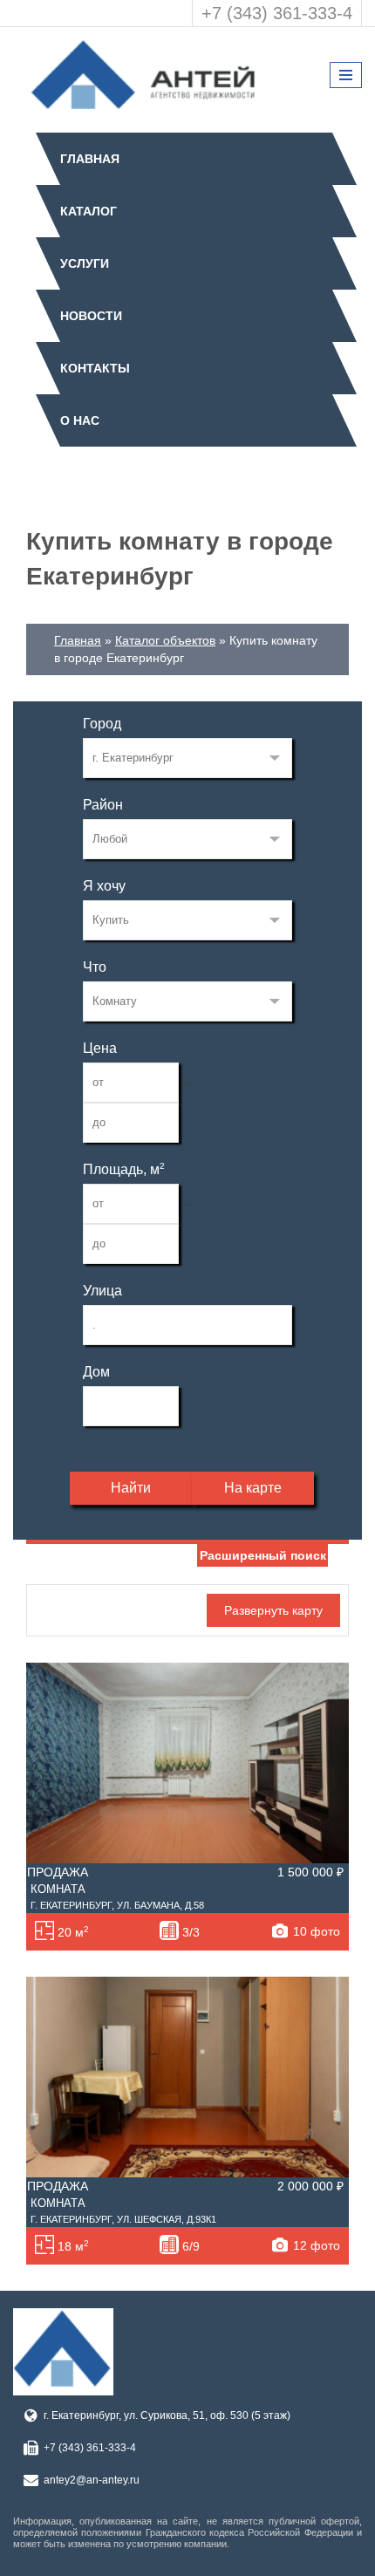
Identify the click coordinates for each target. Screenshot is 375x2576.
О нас (80, 420)
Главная (90, 159)
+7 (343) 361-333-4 (277, 13)
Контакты (95, 368)
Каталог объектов (165, 640)
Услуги (85, 263)
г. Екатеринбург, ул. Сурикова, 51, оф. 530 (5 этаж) (167, 2415)
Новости (91, 316)
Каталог (89, 211)
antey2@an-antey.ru (92, 2480)
